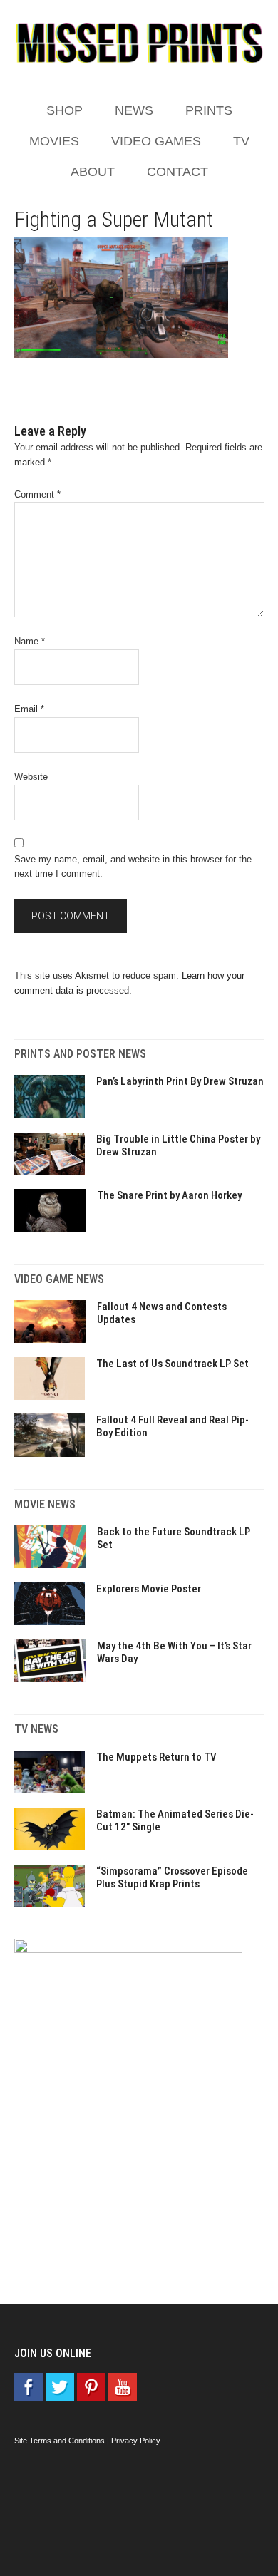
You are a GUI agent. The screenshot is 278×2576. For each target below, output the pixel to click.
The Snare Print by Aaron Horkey (169, 1195)
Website (31, 777)
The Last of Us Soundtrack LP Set (173, 1364)
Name (30, 641)
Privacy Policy (136, 2441)
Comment (37, 494)
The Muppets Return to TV (156, 1757)
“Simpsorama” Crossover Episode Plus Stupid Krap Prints (172, 1877)
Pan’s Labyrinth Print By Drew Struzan (180, 1081)
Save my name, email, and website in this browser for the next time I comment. (133, 867)
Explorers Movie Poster (149, 1589)
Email (29, 709)
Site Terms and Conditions (60, 2441)
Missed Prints (139, 43)
